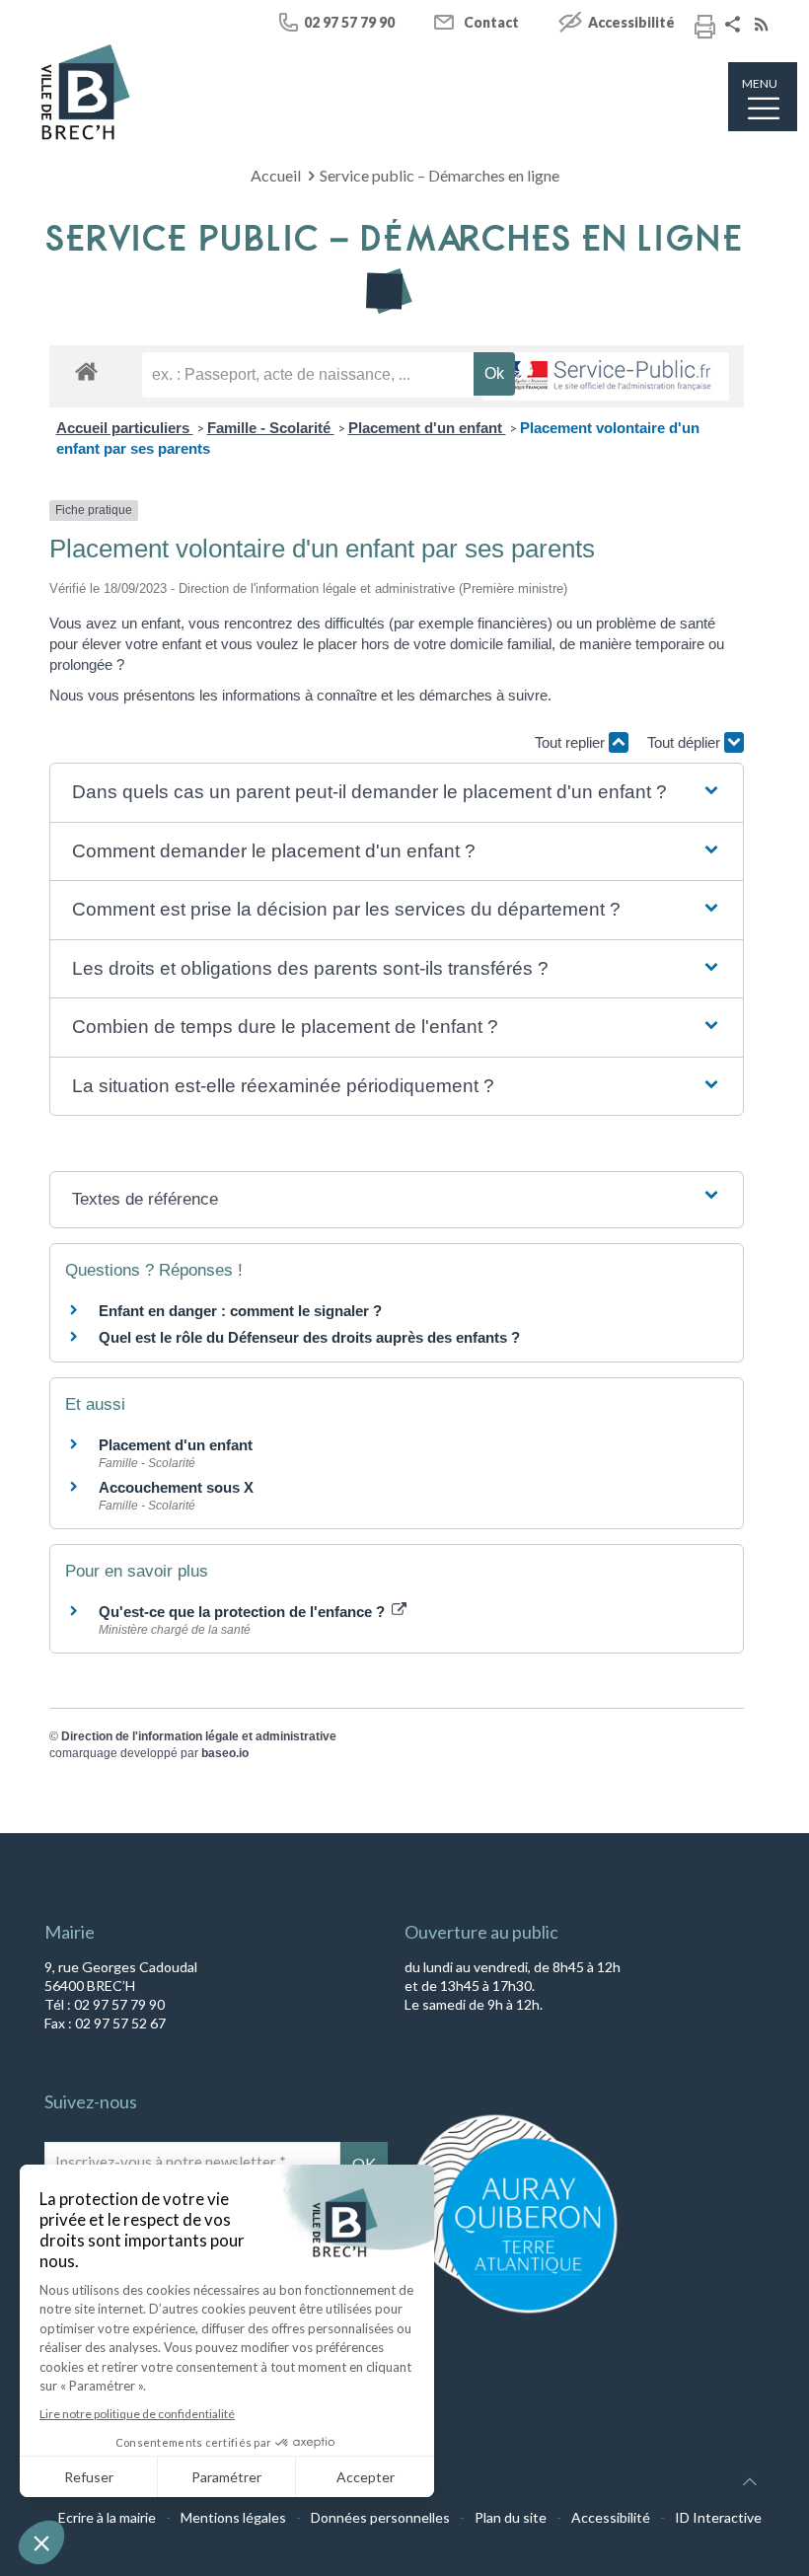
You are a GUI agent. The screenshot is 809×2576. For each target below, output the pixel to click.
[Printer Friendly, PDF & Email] (705, 30)
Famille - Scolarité (271, 428)
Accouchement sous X (176, 1487)
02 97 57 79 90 (349, 22)
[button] (397, 793)
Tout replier (572, 742)
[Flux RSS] (764, 26)
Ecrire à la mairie (107, 2517)
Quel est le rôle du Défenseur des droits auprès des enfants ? (309, 1337)
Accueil (276, 175)
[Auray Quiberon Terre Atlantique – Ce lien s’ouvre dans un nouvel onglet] (513, 2312)
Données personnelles (380, 2517)
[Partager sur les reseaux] (735, 26)
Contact (491, 22)
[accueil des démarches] (86, 370)
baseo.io (225, 1753)
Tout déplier (686, 742)
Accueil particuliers (125, 428)
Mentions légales (233, 2517)
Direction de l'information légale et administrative (199, 1736)
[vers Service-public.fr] (606, 376)
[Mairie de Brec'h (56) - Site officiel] (86, 92)
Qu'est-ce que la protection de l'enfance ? (244, 1612)
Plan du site (511, 2517)
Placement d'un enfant (427, 428)
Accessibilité (631, 22)
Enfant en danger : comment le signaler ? (240, 1311)
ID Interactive (718, 2517)
